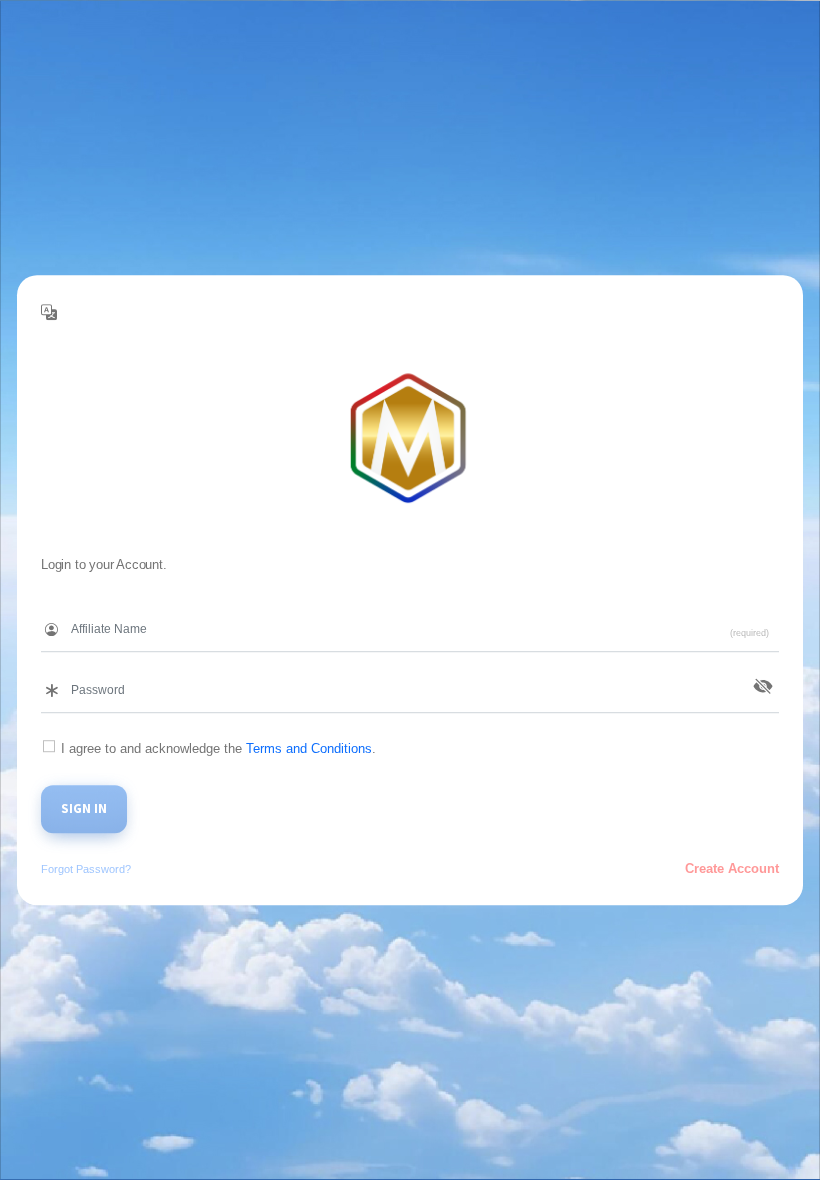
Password (70, 670)
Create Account (732, 868)
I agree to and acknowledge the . (218, 748)
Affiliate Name (83, 609)
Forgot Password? (86, 869)
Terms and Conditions (309, 748)
